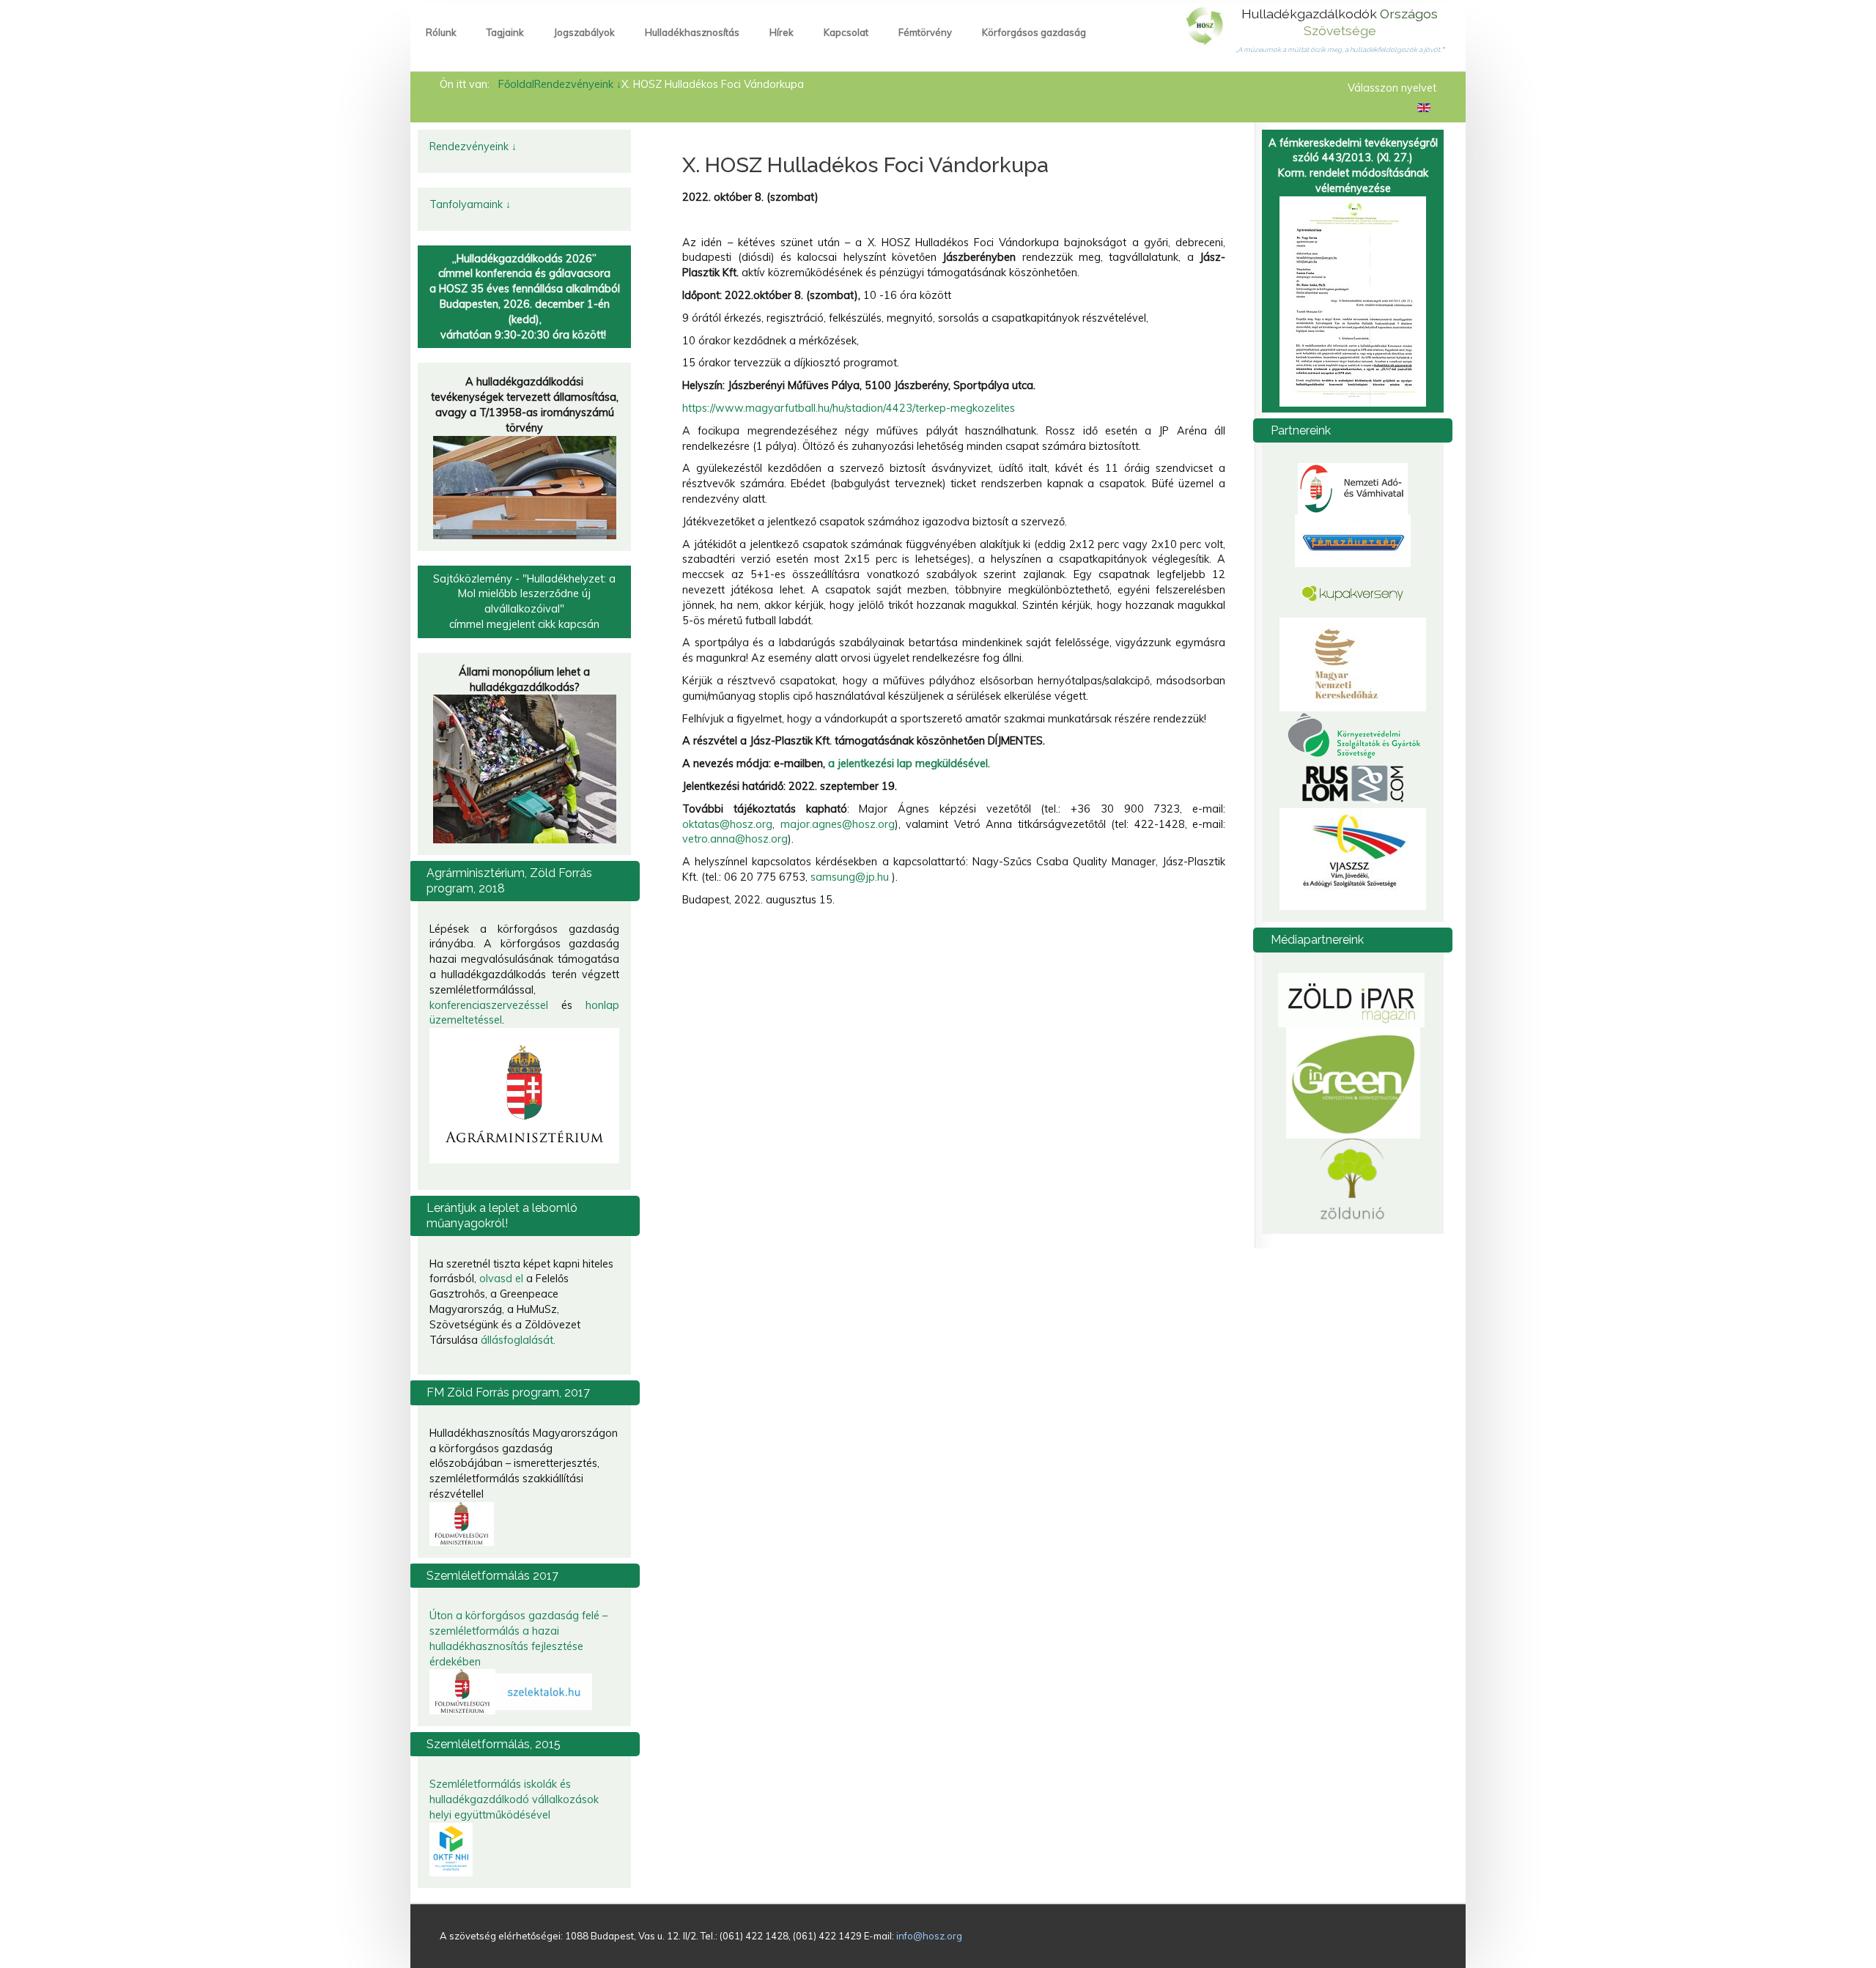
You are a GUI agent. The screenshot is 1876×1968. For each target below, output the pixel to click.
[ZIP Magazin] (1351, 999)
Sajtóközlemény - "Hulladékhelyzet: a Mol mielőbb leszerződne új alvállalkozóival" (524, 594)
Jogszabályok (584, 32)
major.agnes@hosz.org (838, 824)
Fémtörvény (925, 32)
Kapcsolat (846, 32)
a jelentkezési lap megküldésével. (909, 763)
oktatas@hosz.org (727, 824)
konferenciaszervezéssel (489, 1005)
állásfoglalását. (518, 1340)
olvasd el (501, 1279)
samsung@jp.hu (850, 877)
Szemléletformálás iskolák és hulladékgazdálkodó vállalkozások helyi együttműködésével (514, 1799)
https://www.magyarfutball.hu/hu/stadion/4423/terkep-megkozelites (849, 408)
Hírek (782, 32)
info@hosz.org (929, 1936)
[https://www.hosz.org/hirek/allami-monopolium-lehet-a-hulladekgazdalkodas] (525, 768)
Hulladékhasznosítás (692, 32)
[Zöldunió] (1353, 1180)
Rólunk (441, 32)
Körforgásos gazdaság (1034, 32)
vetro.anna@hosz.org (735, 839)
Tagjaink (505, 32)
